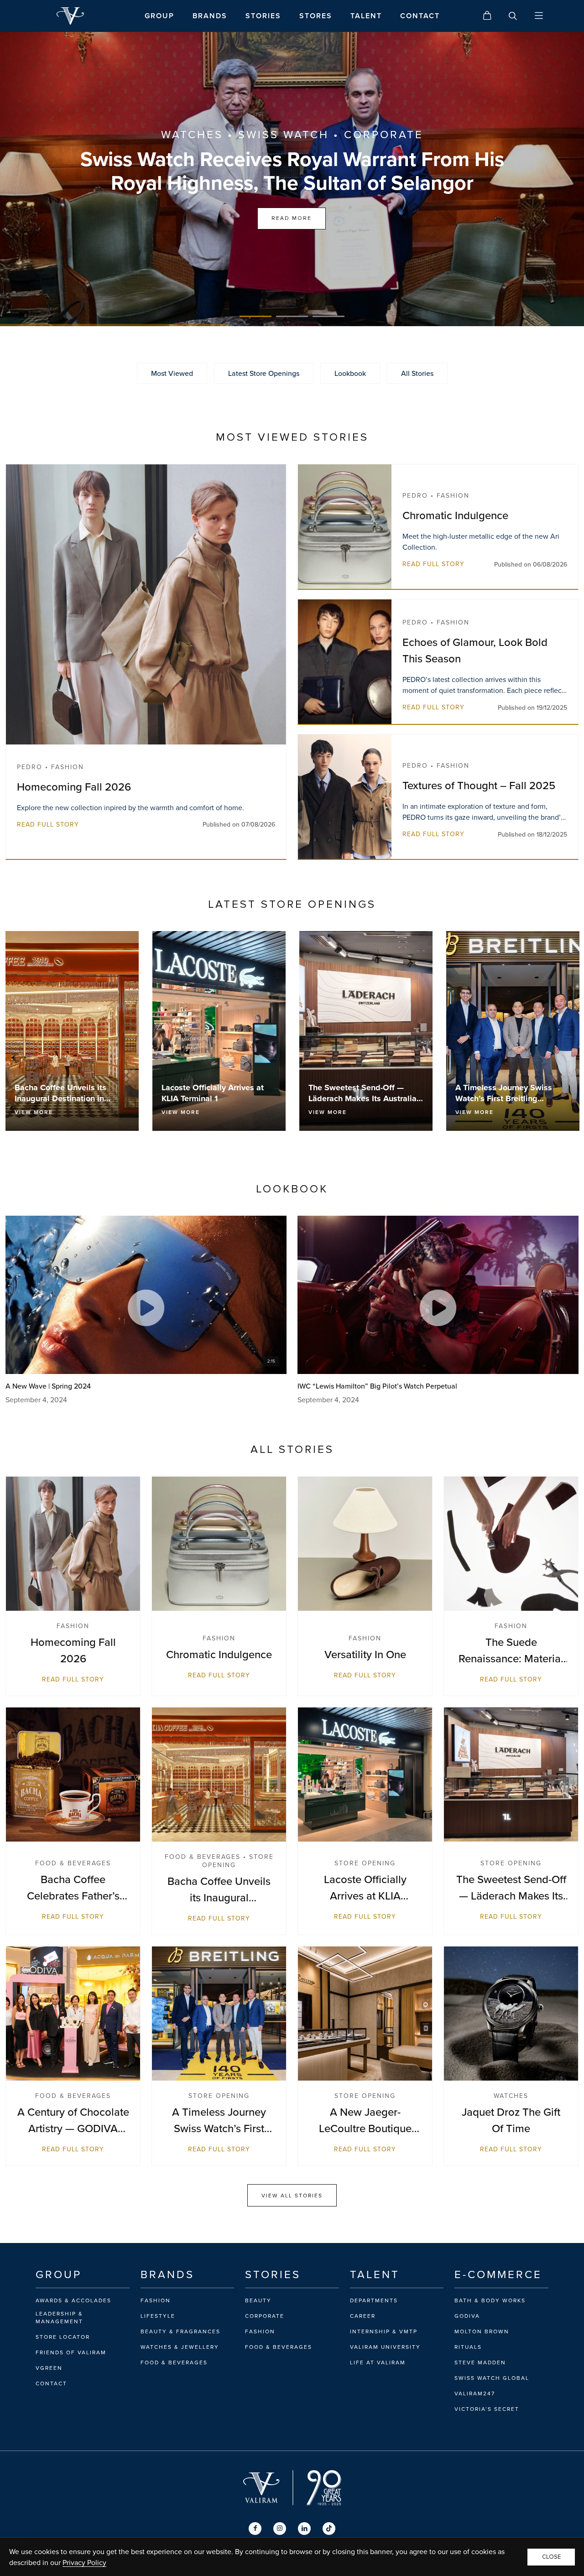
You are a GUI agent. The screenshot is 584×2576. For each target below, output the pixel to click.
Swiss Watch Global (492, 2378)
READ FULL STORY (48, 824)
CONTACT (420, 16)
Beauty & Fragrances (180, 2331)
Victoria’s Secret (487, 2409)
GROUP (159, 16)
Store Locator (63, 2337)
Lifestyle (158, 2316)
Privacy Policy (84, 2562)
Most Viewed (172, 373)
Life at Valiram (378, 2363)
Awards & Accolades (73, 2300)
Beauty (258, 2300)
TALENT (366, 16)
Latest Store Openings (264, 373)
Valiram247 (475, 2394)
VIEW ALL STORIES (292, 2195)
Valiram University (385, 2347)
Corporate (265, 2316)
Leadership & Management (59, 2318)
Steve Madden (480, 2363)
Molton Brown (482, 2331)
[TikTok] (329, 2529)
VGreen (49, 2368)
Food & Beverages (174, 2363)
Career (363, 2316)
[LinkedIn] (304, 2529)
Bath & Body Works (490, 2300)
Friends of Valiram (71, 2352)
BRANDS (210, 16)
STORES (316, 16)
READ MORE (292, 218)
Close (551, 2557)
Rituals (468, 2347)
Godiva (467, 2316)
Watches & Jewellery (180, 2347)
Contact (51, 2383)
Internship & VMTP (384, 2331)
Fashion (156, 2300)
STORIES (263, 16)
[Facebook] (255, 2529)
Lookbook (350, 373)
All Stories (417, 373)
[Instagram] (280, 2529)
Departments (374, 2300)
